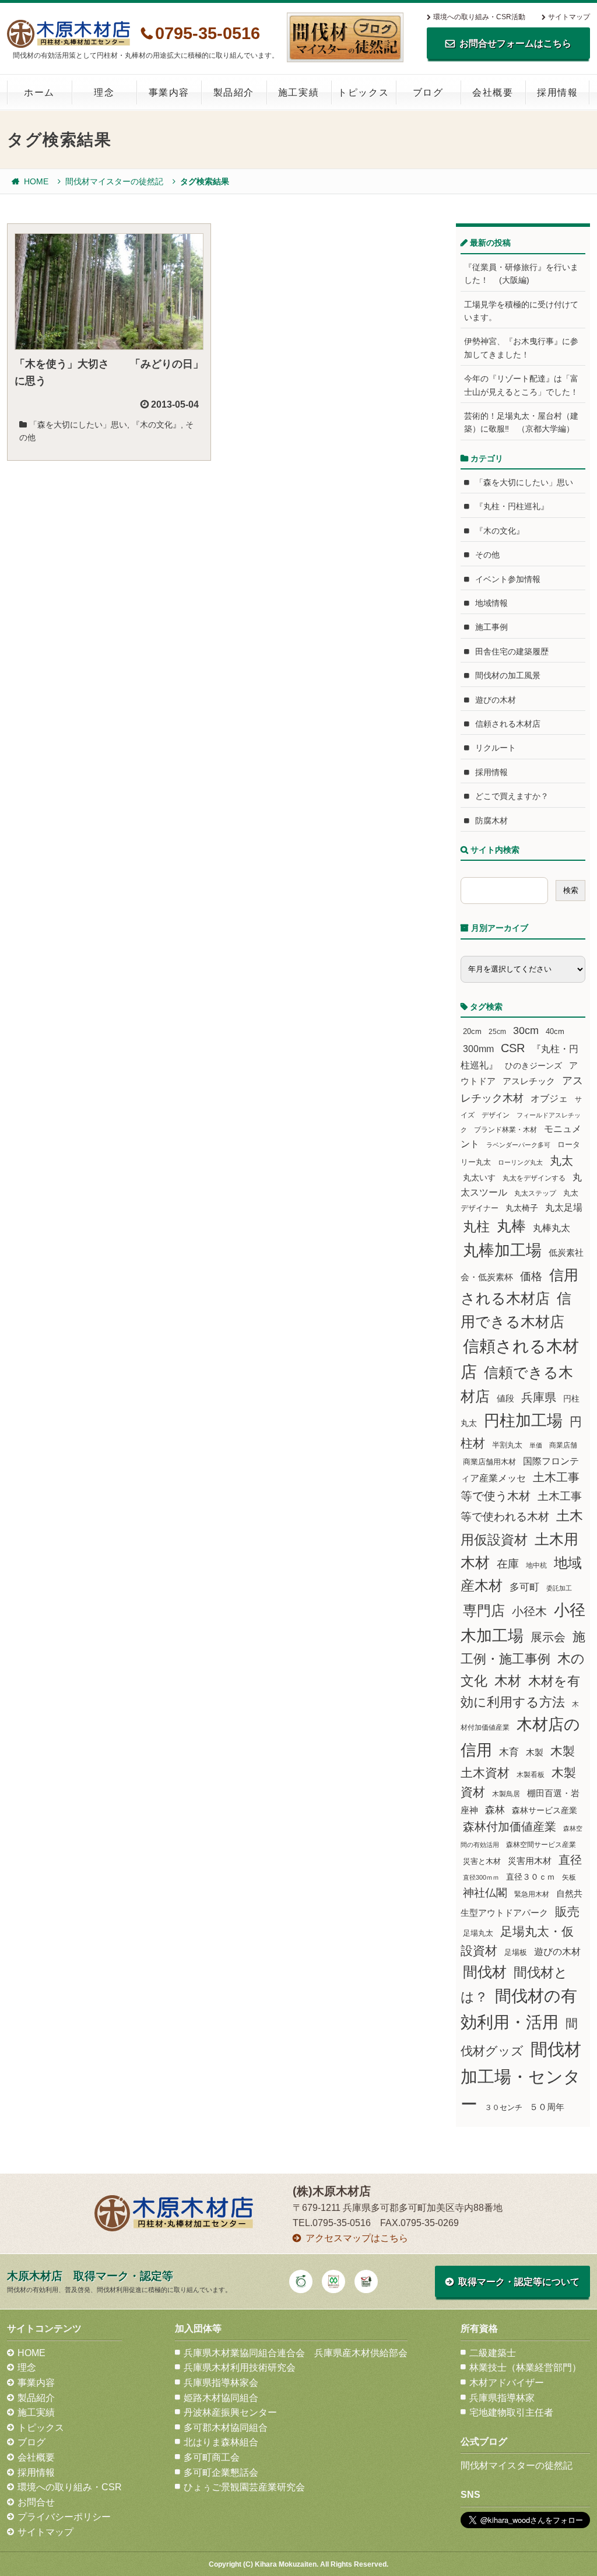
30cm (526, 1031)
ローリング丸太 (520, 1162)
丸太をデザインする (534, 1178)
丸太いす (479, 1177)
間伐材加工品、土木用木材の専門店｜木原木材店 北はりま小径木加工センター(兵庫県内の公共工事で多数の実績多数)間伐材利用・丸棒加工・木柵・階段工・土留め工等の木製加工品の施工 (69, 34)
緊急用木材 (532, 1894)
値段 (505, 1398)
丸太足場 (564, 1208)
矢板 (569, 1877)
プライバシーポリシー (64, 2517)
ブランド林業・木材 (505, 1129)
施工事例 (491, 627)
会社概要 (493, 92)
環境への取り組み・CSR (70, 2487)
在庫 (508, 1564)
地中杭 (536, 1565)
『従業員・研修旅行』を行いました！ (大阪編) (521, 274)
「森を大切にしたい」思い (78, 425)
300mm (478, 1049)
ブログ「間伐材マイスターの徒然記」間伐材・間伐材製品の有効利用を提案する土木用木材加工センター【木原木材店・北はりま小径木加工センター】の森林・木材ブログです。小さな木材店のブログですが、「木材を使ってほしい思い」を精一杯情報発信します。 (345, 37)
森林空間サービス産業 (541, 1845)
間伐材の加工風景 (508, 675)
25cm (497, 1031)
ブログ (428, 92)
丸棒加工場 (502, 1250)
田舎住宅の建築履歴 (512, 651)
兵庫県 (539, 1397)
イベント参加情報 (508, 579)
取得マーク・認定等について (519, 2282)
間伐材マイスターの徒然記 (114, 181)
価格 (531, 1276)
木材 (508, 1681)
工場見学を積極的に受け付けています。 (521, 311)
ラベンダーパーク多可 (518, 1145)
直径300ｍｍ (481, 1877)
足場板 (516, 1953)
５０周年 (547, 2107)
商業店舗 (563, 1445)
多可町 (524, 1587)
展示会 (548, 1637)
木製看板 (531, 1774)
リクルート (496, 748)
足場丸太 (478, 1933)
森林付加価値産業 (510, 1827)
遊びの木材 (496, 700)
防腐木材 (491, 821)
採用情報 (557, 92)
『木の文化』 (156, 425)
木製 (535, 1752)
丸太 (561, 1161)
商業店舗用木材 (489, 1462)
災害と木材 (482, 1861)
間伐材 (485, 1972)
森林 (495, 1810)
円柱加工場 (523, 1421)
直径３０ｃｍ (531, 1877)
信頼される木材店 (508, 724)
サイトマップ (569, 17)
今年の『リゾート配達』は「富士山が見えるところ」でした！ (521, 385)
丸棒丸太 (552, 1228)
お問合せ (36, 2502)
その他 (487, 555)
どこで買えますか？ (512, 796)
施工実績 (298, 92)
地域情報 (491, 603)
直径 (570, 1860)
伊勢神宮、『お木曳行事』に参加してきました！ (521, 348)
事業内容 (169, 92)
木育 (509, 1752)
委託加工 (559, 1588)
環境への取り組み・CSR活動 (479, 17)
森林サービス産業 (545, 1810)
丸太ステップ (535, 1193)
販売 (567, 1911)
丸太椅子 (522, 1208)
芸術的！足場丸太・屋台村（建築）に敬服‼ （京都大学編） (521, 422)
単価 (536, 1445)
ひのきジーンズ (533, 1066)
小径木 (529, 1611)
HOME (36, 181)
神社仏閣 (485, 1893)
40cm (555, 1032)
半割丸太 (507, 1445)
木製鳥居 (506, 1794)
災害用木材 (530, 1861)
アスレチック (529, 1081)
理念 (104, 92)
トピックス (363, 92)
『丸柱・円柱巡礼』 (512, 506)
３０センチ (503, 2108)
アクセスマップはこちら (357, 2238)
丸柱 (476, 1226)
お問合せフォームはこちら (515, 43)
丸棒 (511, 1226)
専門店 (484, 1611)
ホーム (39, 92)
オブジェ (549, 1098)
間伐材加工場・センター (521, 2076)
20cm (472, 1032)
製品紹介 (234, 92)
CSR (513, 1048)
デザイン (496, 1115)
